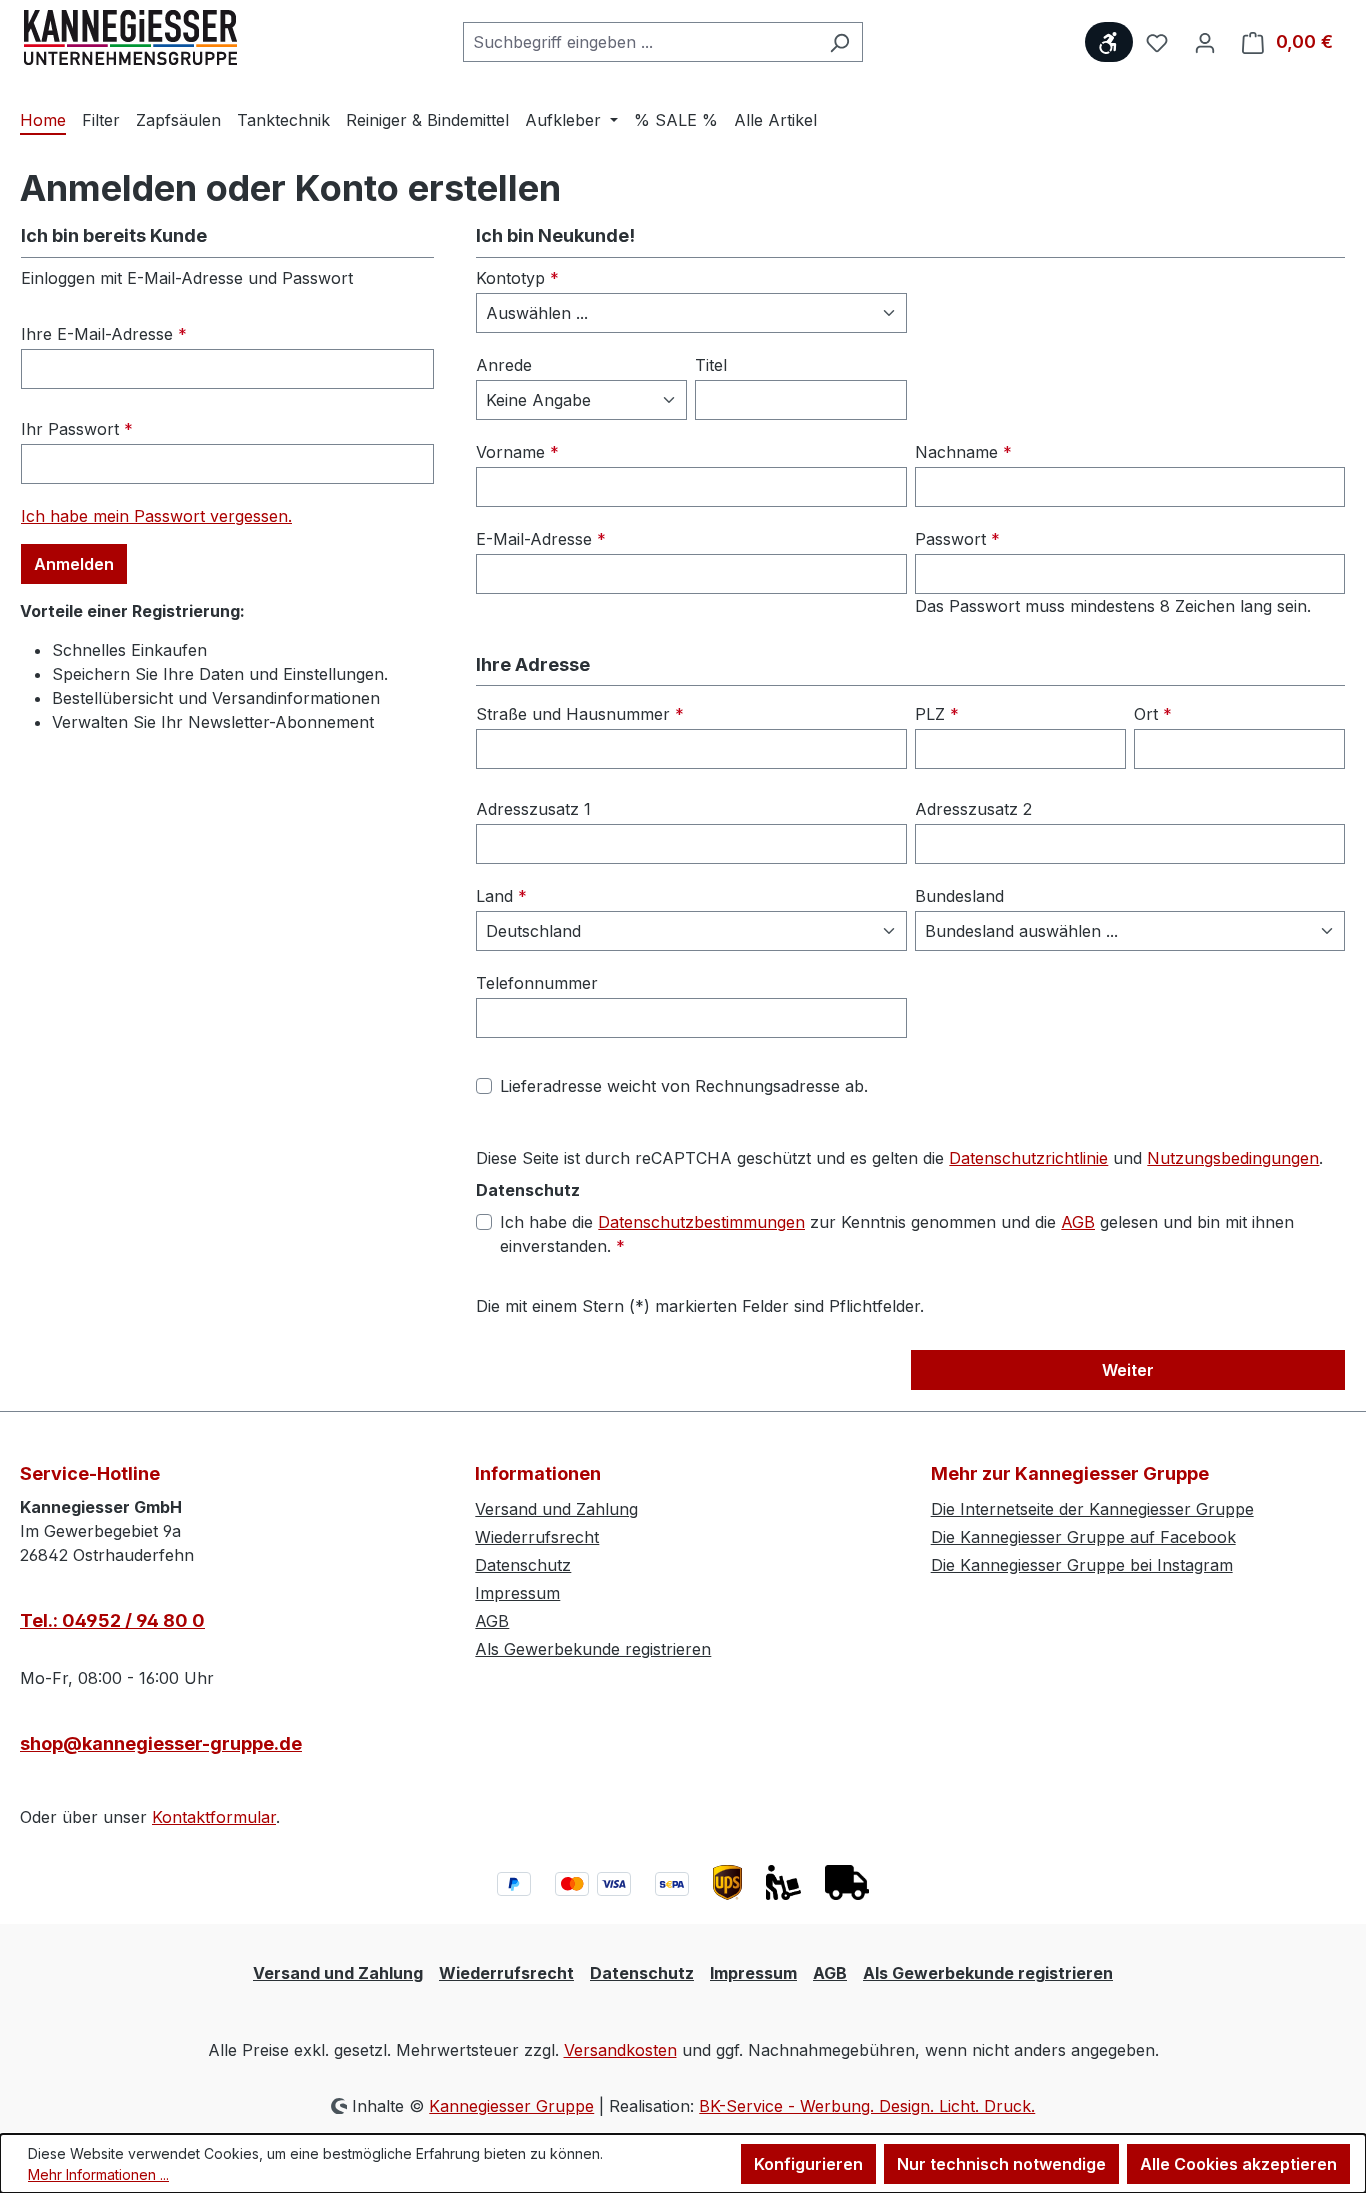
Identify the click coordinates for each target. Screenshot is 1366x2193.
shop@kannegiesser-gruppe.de (161, 1743)
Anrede (504, 365)
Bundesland (959, 896)
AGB (1078, 1222)
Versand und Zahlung (556, 1509)
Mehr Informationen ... (98, 2174)
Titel (711, 365)
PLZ (937, 714)
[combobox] (640, 42)
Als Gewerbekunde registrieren (593, 1649)
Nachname (963, 452)
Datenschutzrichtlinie (1028, 1158)
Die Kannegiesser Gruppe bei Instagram (1082, 1565)
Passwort (957, 539)
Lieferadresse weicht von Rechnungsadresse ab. (684, 1086)
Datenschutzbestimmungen (701, 1222)
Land (501, 896)
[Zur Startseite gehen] (130, 38)
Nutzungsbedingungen (1233, 1158)
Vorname (517, 452)
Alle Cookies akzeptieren (1238, 2164)
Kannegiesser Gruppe (511, 2106)
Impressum (517, 1593)
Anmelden (74, 564)
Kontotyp (517, 278)
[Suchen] (839, 42)
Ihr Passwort (77, 429)
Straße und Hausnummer (580, 714)
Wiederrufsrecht (537, 1537)
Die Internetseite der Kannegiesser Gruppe (1092, 1509)
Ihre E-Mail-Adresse (104, 334)
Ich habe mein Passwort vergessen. (156, 516)
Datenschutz (523, 1565)
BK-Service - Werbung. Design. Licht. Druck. (867, 2106)
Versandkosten (620, 2050)
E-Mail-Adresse (541, 539)
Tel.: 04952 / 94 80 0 (112, 1620)
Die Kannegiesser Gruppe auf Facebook (1083, 1537)
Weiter (1128, 1370)
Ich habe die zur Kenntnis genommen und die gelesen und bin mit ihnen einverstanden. (897, 1234)
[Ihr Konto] (1205, 42)
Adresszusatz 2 (973, 809)
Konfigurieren (808, 2164)
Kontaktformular (214, 1817)
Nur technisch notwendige (1001, 2164)
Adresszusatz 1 (533, 809)
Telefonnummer (537, 983)
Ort (1153, 714)
